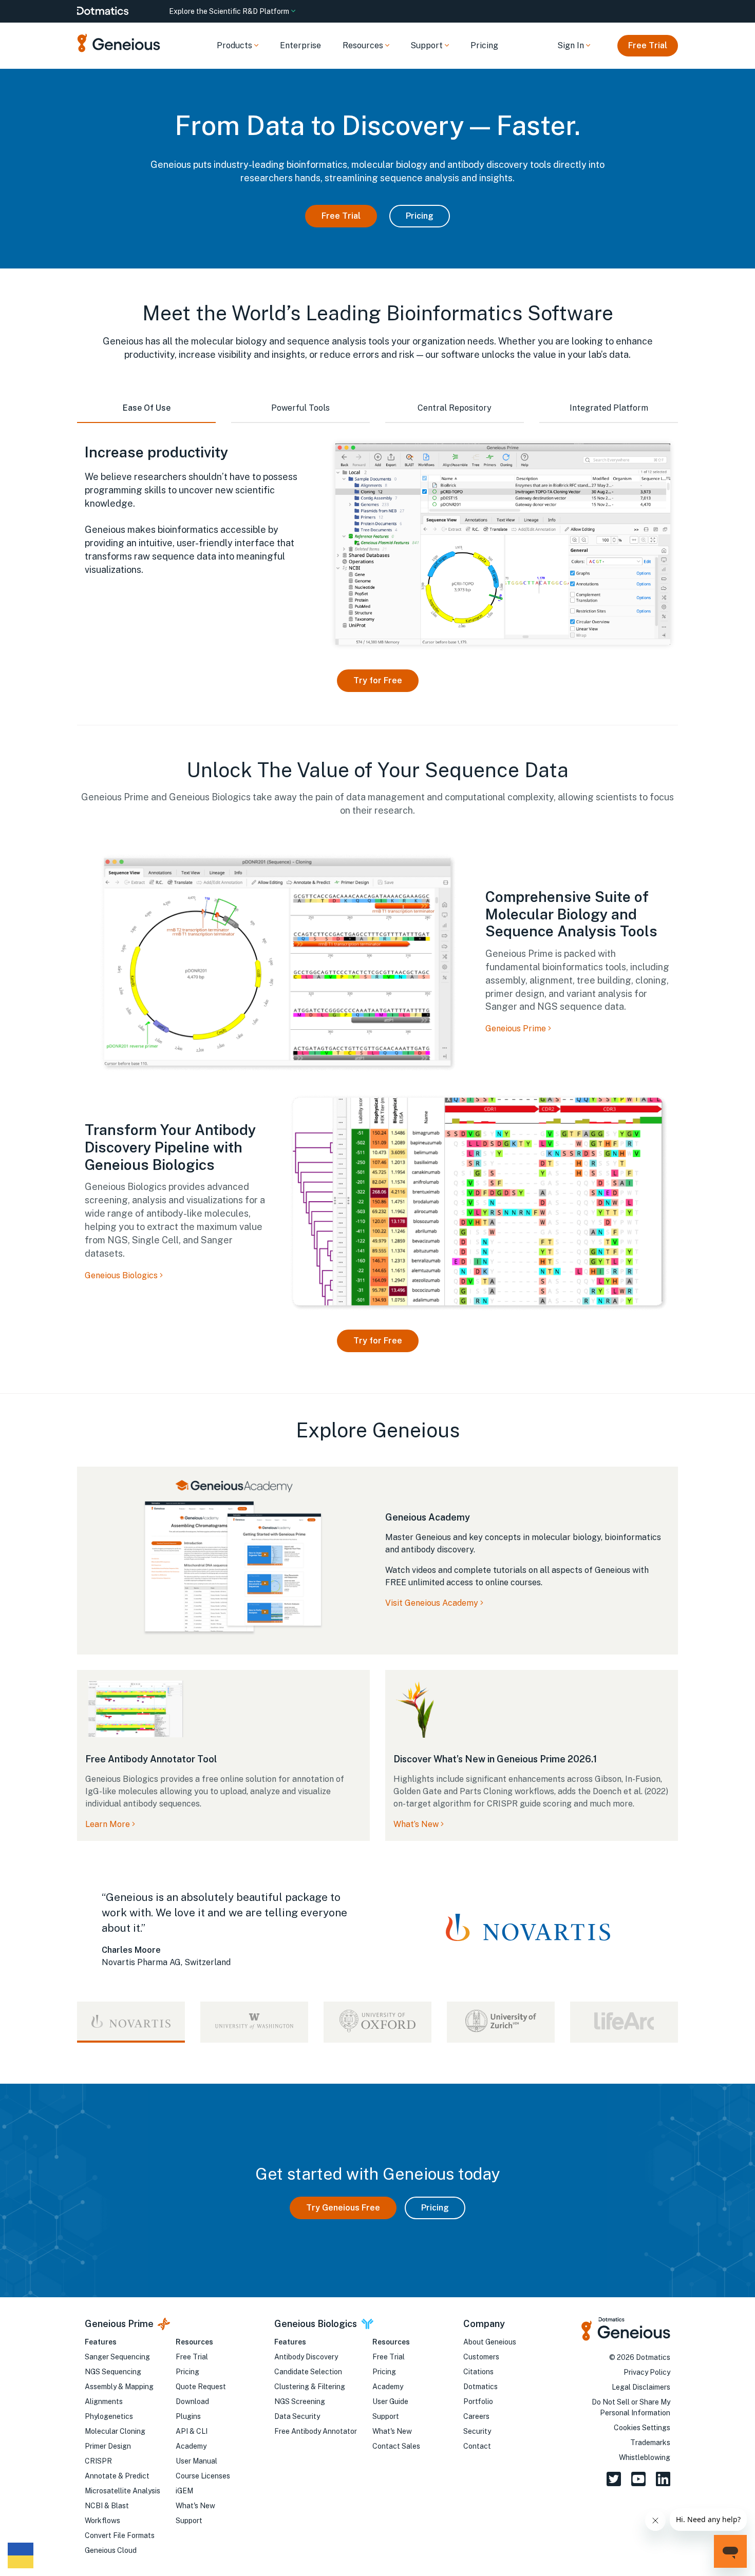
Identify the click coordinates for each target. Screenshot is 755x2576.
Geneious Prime (517, 1029)
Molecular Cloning (115, 2431)
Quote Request (201, 2387)
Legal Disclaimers (641, 2387)
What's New (195, 2506)
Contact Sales (396, 2446)
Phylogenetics (109, 2416)
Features (101, 2342)
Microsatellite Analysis (122, 2491)
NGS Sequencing (113, 2372)
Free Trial (648, 45)
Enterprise (300, 45)
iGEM (184, 2491)
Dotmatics (480, 2387)
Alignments (104, 2401)
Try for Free (378, 680)
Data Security (297, 2416)
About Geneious (490, 2342)
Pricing (484, 45)
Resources (194, 2342)
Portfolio (478, 2401)
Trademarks (650, 2443)
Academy (191, 2446)
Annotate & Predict (117, 2476)
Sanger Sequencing (117, 2357)
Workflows (102, 2521)
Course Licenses (203, 2476)
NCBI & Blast (107, 2506)
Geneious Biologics (122, 1275)
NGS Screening (300, 2401)
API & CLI (192, 2431)
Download (192, 2401)
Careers (476, 2416)
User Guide (390, 2401)
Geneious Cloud (111, 2550)
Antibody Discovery (306, 2357)
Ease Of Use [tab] (147, 408)
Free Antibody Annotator (316, 2431)
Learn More (108, 1824)
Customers (481, 2357)
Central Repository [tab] (455, 408)
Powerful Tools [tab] (300, 408)
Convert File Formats (120, 2535)
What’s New (416, 1824)
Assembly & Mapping (119, 2387)
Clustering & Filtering (310, 2387)
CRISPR (98, 2461)
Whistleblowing (645, 2457)
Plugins (188, 2416)
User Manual (196, 2461)
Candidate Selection (308, 2372)
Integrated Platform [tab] (609, 408)
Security (477, 2431)
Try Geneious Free (343, 2208)
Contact (477, 2446)
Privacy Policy (647, 2372)
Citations (478, 2372)
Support (189, 2521)
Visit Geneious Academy (432, 1603)
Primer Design (108, 2446)
